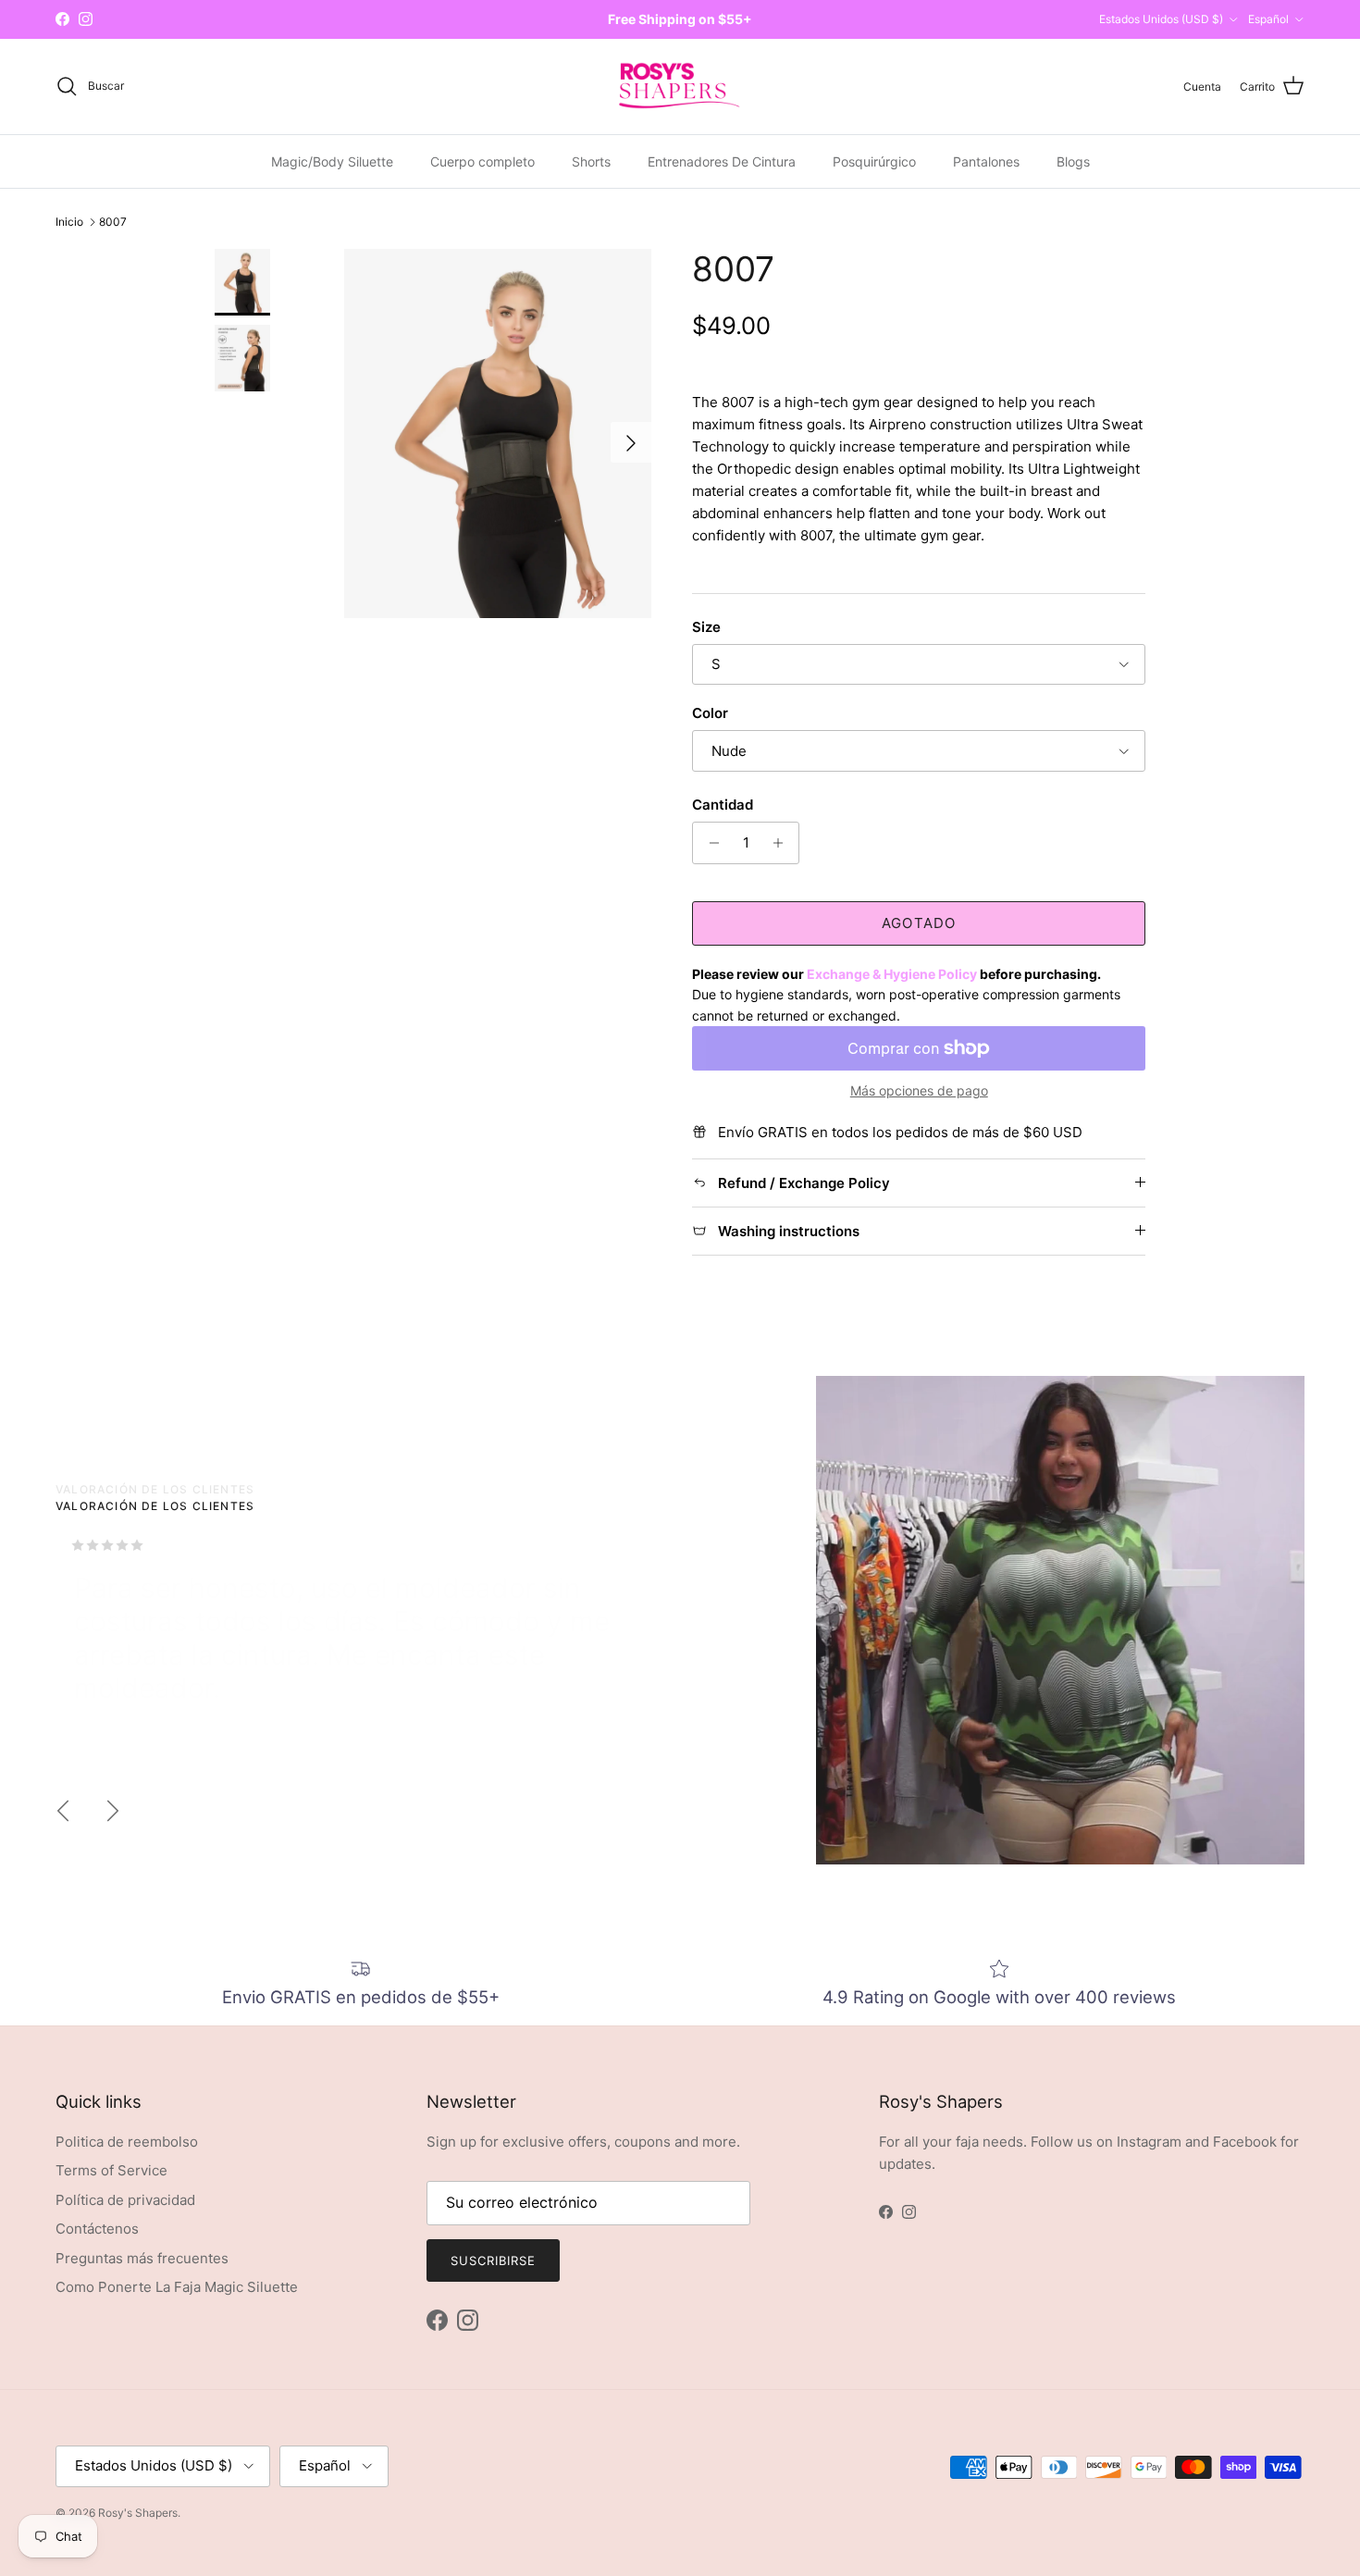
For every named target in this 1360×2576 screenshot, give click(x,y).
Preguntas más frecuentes (142, 2258)
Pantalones (986, 161)
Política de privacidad (125, 2200)
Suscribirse (493, 2260)
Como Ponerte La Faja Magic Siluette (177, 2287)
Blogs (1073, 161)
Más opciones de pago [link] (919, 1091)
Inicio (69, 222)
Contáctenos (97, 2229)
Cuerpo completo (482, 161)
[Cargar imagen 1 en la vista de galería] (498, 433)
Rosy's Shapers (138, 2513)
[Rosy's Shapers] (680, 87)
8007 (113, 222)
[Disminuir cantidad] (709, 843)
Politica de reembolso (127, 2142)
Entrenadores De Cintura (722, 161)
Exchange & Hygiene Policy (892, 974)
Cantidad (723, 805)
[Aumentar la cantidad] (782, 843)
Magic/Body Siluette (332, 161)
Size (706, 627)
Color (710, 713)
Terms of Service (111, 2170)
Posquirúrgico (874, 161)
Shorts (591, 161)
